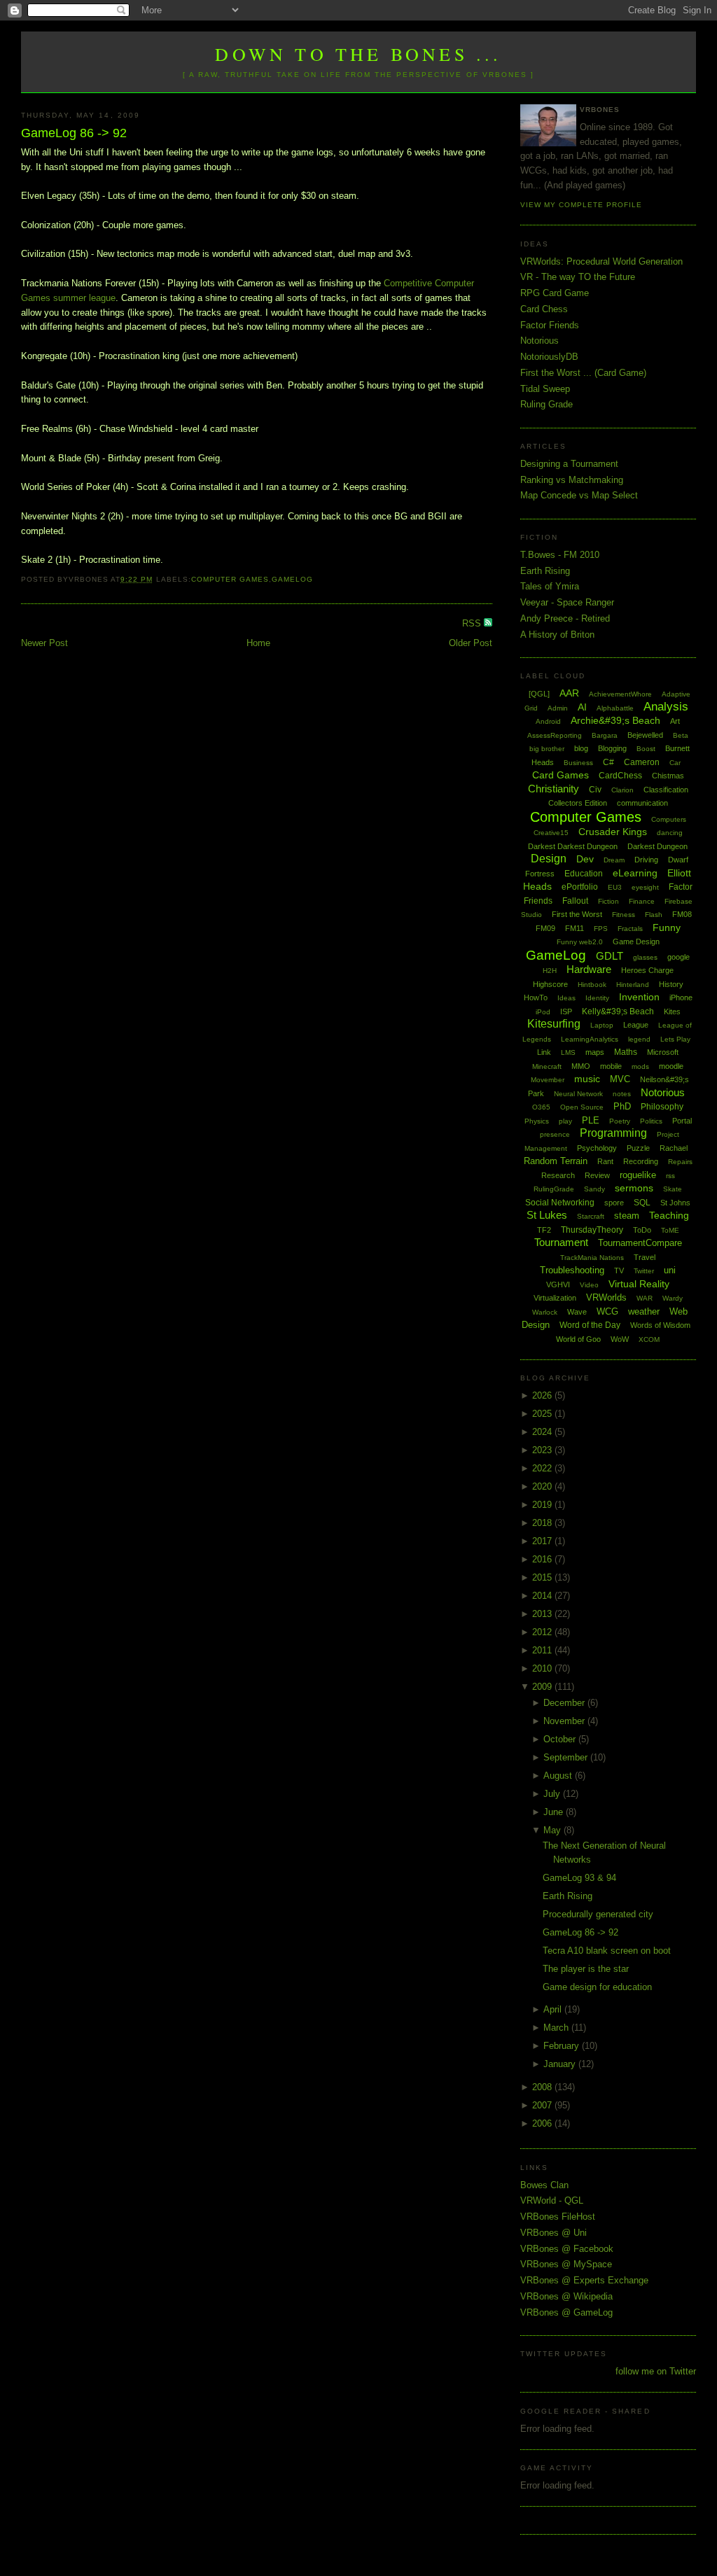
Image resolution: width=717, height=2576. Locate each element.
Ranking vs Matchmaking (572, 480)
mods (640, 1066)
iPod (543, 1012)
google (678, 957)
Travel (645, 1257)
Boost (646, 749)
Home (258, 643)
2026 (543, 1395)
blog (581, 748)
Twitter (644, 1271)
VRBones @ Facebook (567, 2249)
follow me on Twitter (656, 2371)
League (636, 1025)
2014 (543, 1596)
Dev (585, 859)
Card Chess (544, 309)
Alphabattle (615, 708)
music (587, 1079)
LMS (568, 1052)
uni (670, 1270)
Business (578, 763)
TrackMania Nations (592, 1258)
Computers (669, 819)
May (554, 1830)
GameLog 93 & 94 (579, 1878)
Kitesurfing (554, 1024)
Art (675, 721)
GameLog (292, 579)
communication (642, 803)
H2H (550, 971)
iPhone (681, 997)
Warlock (545, 1312)
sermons (634, 1188)
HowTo (536, 997)
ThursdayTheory (592, 1230)
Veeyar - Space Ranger (567, 602)
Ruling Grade (547, 404)
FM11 (575, 928)
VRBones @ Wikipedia (566, 2296)
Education (584, 874)
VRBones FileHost (558, 2217)
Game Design (636, 941)
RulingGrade (554, 1189)
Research (558, 1175)
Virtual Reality (639, 1284)
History (671, 984)
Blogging (612, 748)
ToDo (642, 1230)
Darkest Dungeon (657, 846)
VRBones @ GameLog (566, 2312)
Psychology (597, 1148)
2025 (543, 1414)
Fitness (624, 915)
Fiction (608, 901)
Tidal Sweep (545, 389)
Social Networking (560, 1203)
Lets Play (675, 1039)
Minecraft (547, 1066)
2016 (543, 1559)
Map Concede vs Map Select (579, 495)
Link (544, 1052)
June (555, 1812)
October (561, 1739)
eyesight (645, 887)
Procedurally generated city (598, 1914)
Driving (646, 860)
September (567, 1757)
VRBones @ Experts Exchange (584, 2280)
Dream (614, 860)
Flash (654, 915)
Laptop (602, 1025)
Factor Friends (550, 325)
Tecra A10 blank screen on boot (607, 1951)
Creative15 (551, 833)
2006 (543, 2123)
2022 (543, 1468)
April (554, 2009)
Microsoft (663, 1052)
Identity (597, 998)
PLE (591, 1120)
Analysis (666, 707)
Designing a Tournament (569, 464)
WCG (607, 1311)
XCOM (649, 1339)
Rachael (674, 1148)
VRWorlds (606, 1297)
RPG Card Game (555, 293)
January (561, 2064)
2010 (543, 1668)
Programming (613, 1133)
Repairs (680, 1162)
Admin (558, 708)
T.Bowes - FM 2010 (560, 555)
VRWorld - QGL (552, 2200)
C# (608, 762)
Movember (548, 1080)
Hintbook (592, 985)
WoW (620, 1339)
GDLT (610, 956)
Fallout (575, 901)
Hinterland (633, 985)
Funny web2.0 (580, 942)
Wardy (673, 1298)
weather (644, 1311)
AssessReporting (555, 735)
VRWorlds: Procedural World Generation (601, 261)
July (553, 1794)
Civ (595, 790)
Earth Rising (545, 571)
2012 (543, 1632)
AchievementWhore (620, 694)
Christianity (554, 789)
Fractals (630, 929)
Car (675, 763)
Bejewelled (645, 735)
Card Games (561, 775)
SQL (642, 1203)
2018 (543, 1523)
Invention (639, 997)
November (565, 1721)
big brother (547, 749)
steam (627, 1216)
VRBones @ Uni (554, 2233)
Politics (651, 1121)
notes (622, 1094)
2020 (543, 1486)
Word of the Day (590, 1325)
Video (589, 1285)
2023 (543, 1450)
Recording (641, 1161)
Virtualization (555, 1298)
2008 (543, 2087)
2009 (543, 1687)
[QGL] (539, 694)
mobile (611, 1066)
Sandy (594, 1189)
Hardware (589, 969)
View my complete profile (581, 205)
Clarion (622, 790)
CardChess (620, 776)
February (563, 2046)
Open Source (582, 1107)
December (565, 1703)
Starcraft (591, 1216)
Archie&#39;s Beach (615, 720)
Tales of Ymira (550, 586)
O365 (541, 1107)
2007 (543, 2105)
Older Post (471, 643)
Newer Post (44, 643)
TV (619, 1270)
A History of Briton (557, 635)
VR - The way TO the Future (578, 277)
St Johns (675, 1203)
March (557, 2028)
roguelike (638, 1175)
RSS (473, 623)
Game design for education (597, 1987)
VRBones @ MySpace (566, 2264)
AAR (569, 693)
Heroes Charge (647, 970)
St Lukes (547, 1215)
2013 (543, 1614)
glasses (645, 957)
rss (670, 1176)
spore (614, 1203)
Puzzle (638, 1148)
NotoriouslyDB (549, 357)
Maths (626, 1052)
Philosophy (662, 1107)
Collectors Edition (578, 803)
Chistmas (668, 776)
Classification (666, 790)
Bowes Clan (544, 2185)
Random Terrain (556, 1161)
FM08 (682, 914)
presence (555, 1134)
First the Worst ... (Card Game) (583, 373)
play (565, 1121)
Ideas (566, 998)
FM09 (545, 928)
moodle (671, 1066)
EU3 (615, 887)
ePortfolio (580, 887)
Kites (672, 1011)
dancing (670, 833)
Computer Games (230, 579)
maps (595, 1052)
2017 (543, 1541)
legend (639, 1039)
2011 (543, 1650)
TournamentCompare (640, 1243)
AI (582, 707)
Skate (673, 1189)
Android (548, 721)
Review (597, 1175)
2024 (543, 1432)
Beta (681, 735)
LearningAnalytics (590, 1039)
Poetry (620, 1121)
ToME (670, 1230)
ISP (566, 1011)
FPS (601, 929)
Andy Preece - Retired (565, 618)
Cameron (642, 762)
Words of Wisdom (660, 1325)
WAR (645, 1298)
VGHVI (558, 1284)
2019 (543, 1505)
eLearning (635, 873)
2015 (543, 1577)
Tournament (561, 1242)
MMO (581, 1066)
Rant (605, 1161)
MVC (620, 1079)
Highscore (550, 984)
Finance (642, 901)
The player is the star (586, 1969)
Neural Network (578, 1094)
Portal (682, 1121)
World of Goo (578, 1339)
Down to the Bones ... (358, 54)
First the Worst (577, 914)
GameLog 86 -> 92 (74, 133)
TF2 (544, 1230)
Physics (537, 1121)
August (559, 1776)
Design (549, 859)
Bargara (605, 735)
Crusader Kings (613, 832)
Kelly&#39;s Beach (618, 1011)
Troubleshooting (572, 1270)
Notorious (540, 341)
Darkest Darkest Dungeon (573, 846)
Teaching (669, 1215)
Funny (667, 927)
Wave (577, 1312)
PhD (622, 1106)
